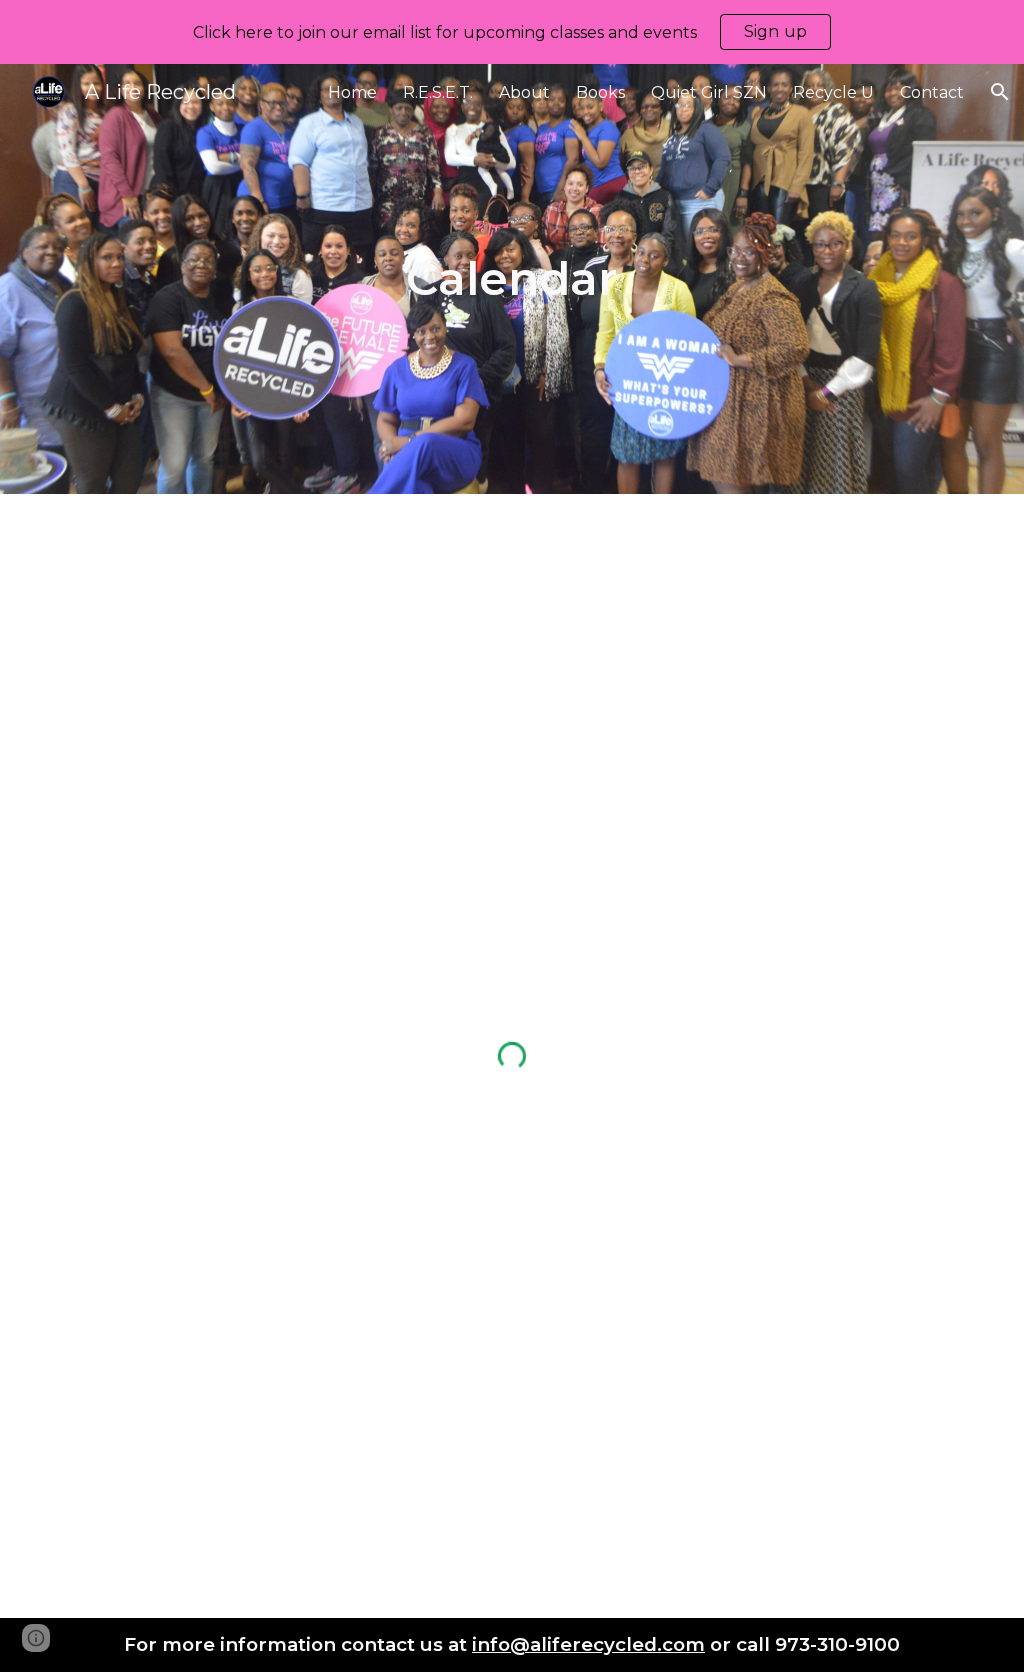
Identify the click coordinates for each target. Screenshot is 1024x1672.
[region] (512, 32)
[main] (512, 279)
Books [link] (600, 92)
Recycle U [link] (833, 92)
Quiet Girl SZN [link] (709, 92)
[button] (1000, 92)
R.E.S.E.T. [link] (438, 92)
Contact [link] (932, 92)
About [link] (524, 92)
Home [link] (352, 92)
